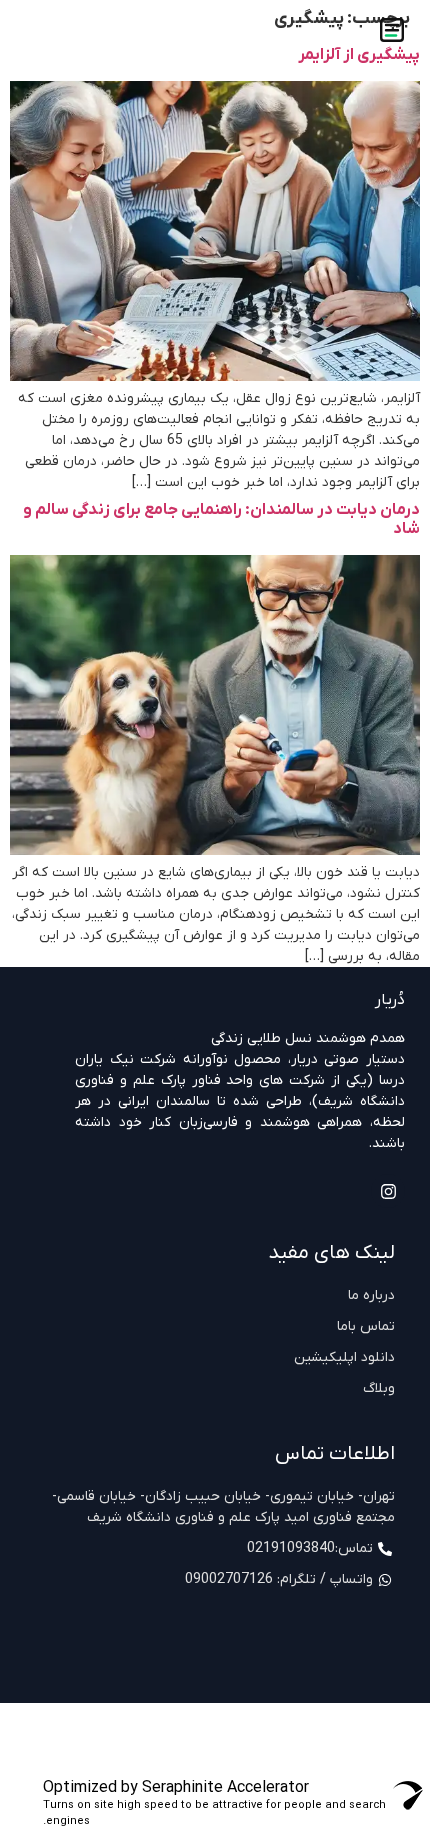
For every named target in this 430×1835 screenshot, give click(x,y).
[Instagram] (388, 1191)
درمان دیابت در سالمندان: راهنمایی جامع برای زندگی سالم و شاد (221, 519)
